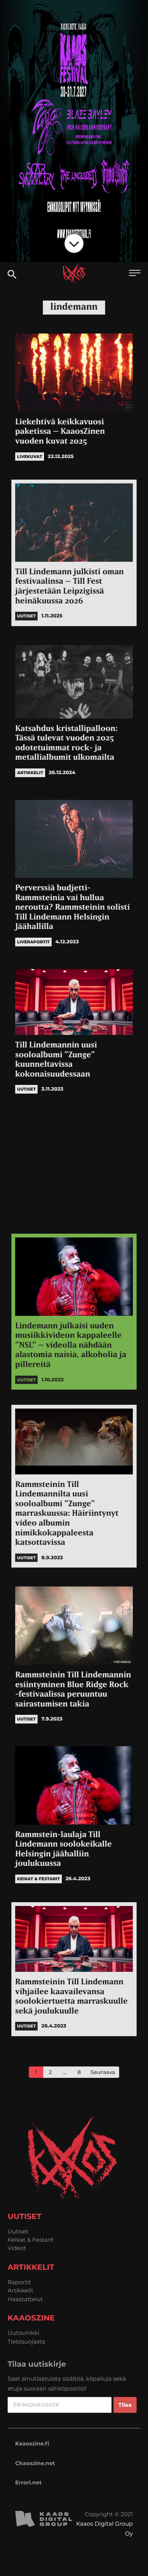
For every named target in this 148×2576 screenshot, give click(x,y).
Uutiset (18, 2231)
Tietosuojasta (26, 2341)
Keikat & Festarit (31, 2240)
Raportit (19, 2282)
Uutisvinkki (24, 2333)
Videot (17, 2248)
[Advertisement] (74, 1166)
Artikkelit (20, 2290)
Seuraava (103, 2072)
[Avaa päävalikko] (135, 274)
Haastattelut (25, 2299)
